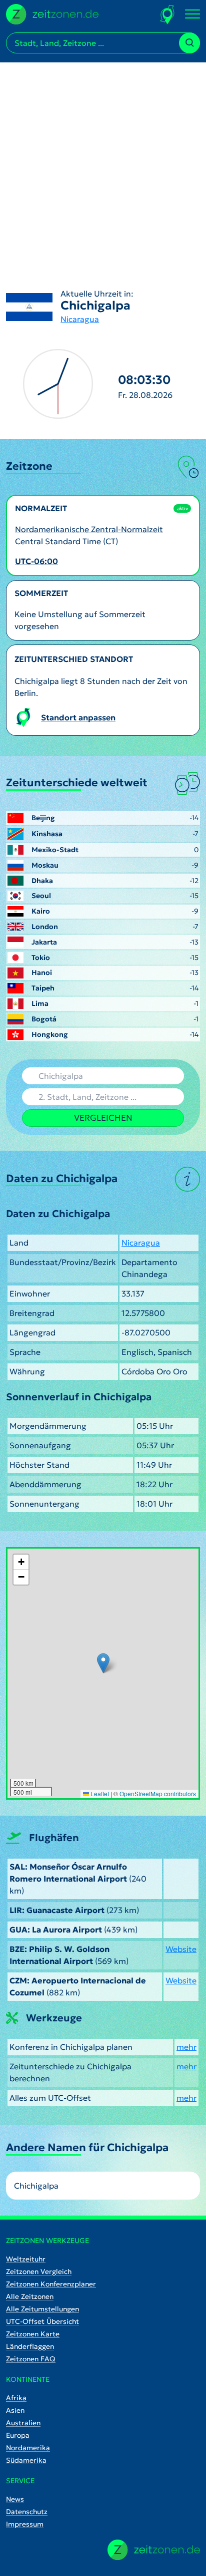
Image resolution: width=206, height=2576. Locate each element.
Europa (18, 2435)
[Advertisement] (103, 165)
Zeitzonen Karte (33, 2334)
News (15, 2499)
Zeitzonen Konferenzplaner (51, 2284)
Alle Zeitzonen (30, 2296)
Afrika (16, 2398)
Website (181, 1949)
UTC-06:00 (36, 561)
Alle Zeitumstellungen (42, 2309)
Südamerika (26, 2460)
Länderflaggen (30, 2346)
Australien (23, 2423)
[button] (103, 1663)
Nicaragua (80, 319)
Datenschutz (27, 2512)
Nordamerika (28, 2448)
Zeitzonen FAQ (31, 2359)
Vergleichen (103, 1118)
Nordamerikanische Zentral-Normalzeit (89, 529)
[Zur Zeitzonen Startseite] (52, 13)
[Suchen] (189, 43)
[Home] (154, 2550)
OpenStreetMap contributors (158, 1793)
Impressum (25, 2524)
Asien (15, 2410)
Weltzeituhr (26, 2259)
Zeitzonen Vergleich (39, 2271)
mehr (186, 2047)
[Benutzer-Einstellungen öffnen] (168, 14)
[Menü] (192, 14)
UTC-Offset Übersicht (42, 2321)
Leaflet (99, 1793)
